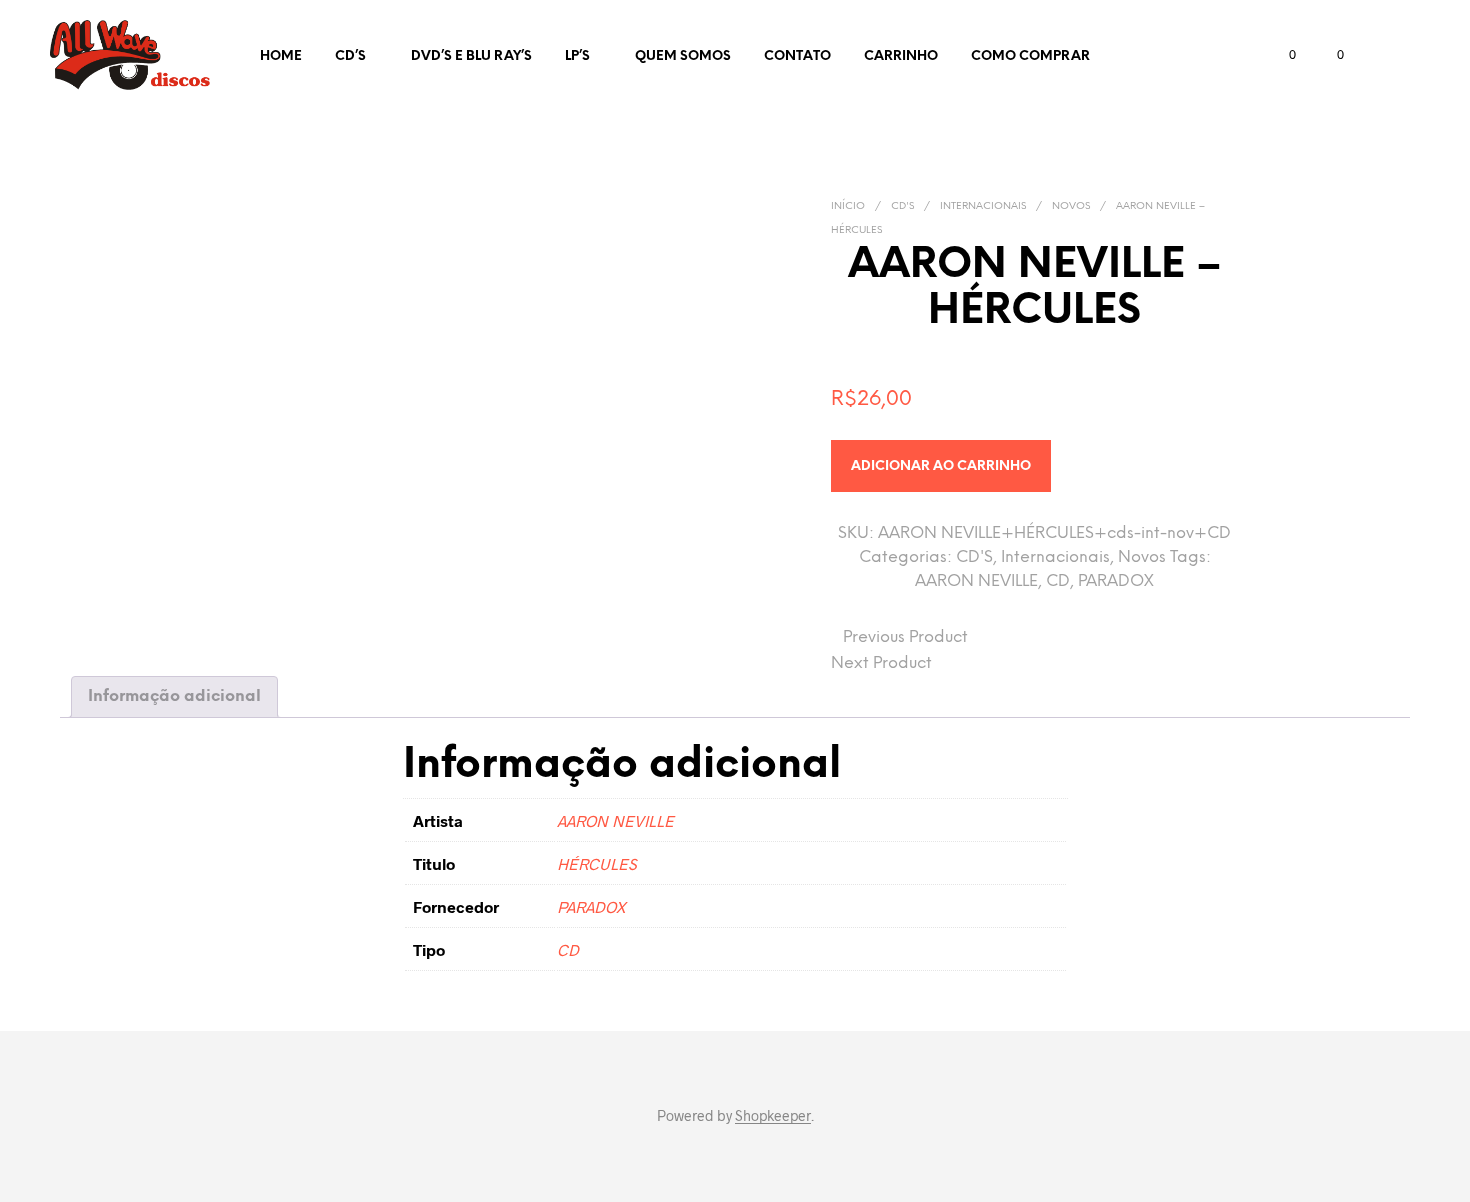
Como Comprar (1030, 56)
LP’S (577, 56)
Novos (1071, 206)
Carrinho (901, 56)
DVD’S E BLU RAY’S (471, 56)
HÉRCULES (597, 863)
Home (281, 56)
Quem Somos (683, 56)
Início (848, 206)
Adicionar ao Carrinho (941, 466)
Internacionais (983, 206)
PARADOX (1116, 581)
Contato (797, 56)
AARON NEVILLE (976, 581)
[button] (1281, 55)
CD (1058, 581)
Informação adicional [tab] (174, 696)
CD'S (902, 206)
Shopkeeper (773, 1116)
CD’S (350, 56)
